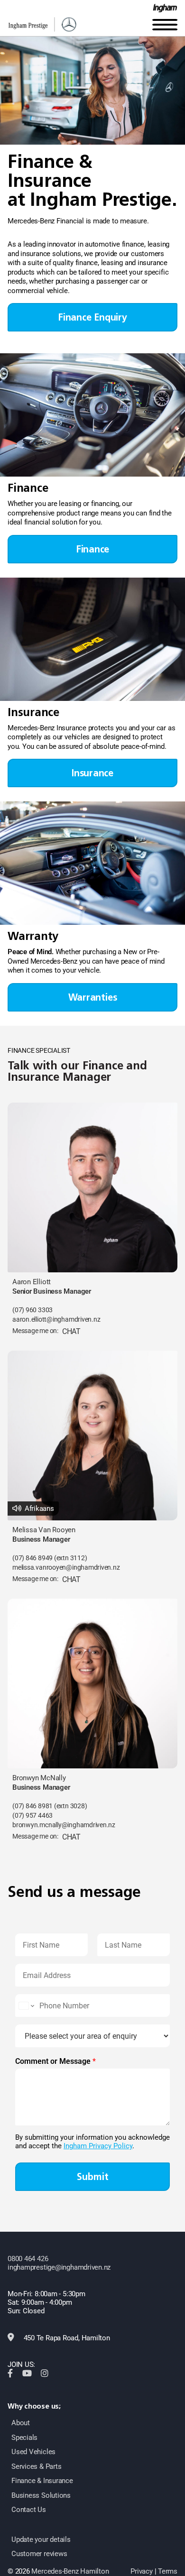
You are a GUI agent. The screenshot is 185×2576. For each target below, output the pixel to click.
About (21, 2423)
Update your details (41, 2539)
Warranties (93, 997)
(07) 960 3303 (32, 1310)
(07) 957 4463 (32, 1816)
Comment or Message (55, 2061)
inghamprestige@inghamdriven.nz (59, 2267)
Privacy (141, 2571)
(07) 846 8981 (32, 1806)
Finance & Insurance (42, 2481)
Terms (168, 2571)
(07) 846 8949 (32, 1558)
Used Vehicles (33, 2452)
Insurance (92, 773)
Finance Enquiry (92, 317)
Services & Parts (36, 2466)
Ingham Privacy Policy (98, 2146)
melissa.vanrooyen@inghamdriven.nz (66, 1568)
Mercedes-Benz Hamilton (70, 2571)
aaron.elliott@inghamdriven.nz (56, 1320)
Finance (92, 549)
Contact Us (29, 2510)
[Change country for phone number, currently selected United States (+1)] (26, 2006)
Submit (93, 2177)
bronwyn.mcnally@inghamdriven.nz (64, 1825)
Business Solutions (41, 2495)
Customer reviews (39, 2554)
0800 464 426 (28, 2259)
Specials (24, 2438)
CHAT (71, 1331)
